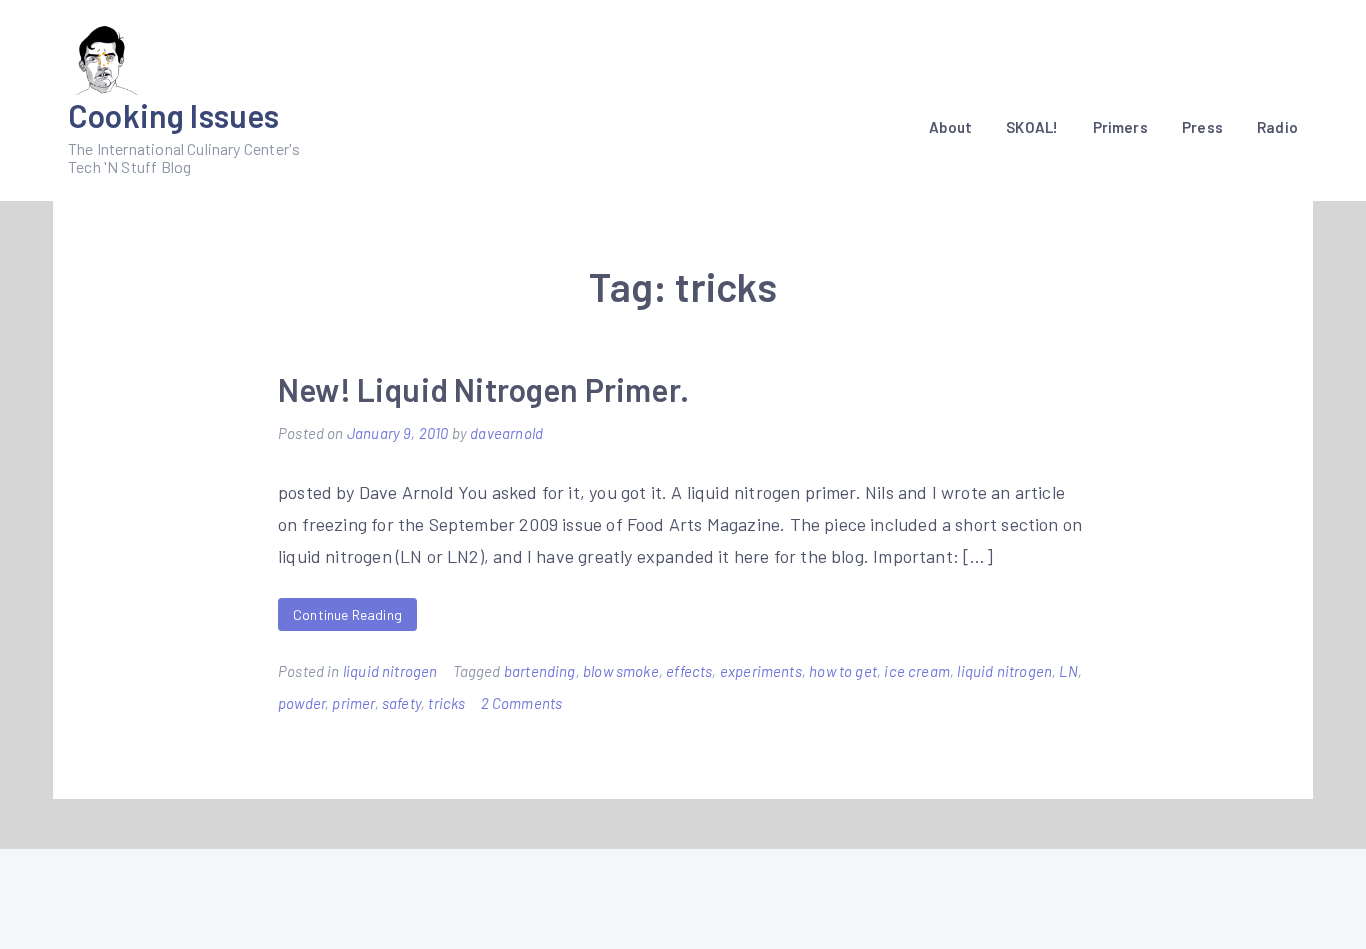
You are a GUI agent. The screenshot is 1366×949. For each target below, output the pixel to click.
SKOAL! (1032, 127)
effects (689, 671)
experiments (761, 671)
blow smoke (621, 671)
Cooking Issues (174, 115)
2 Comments (522, 703)
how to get (843, 671)
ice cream (917, 671)
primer (353, 703)
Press (1202, 127)
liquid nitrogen (390, 671)
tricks (446, 703)
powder (301, 703)
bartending (540, 671)
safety (401, 703)
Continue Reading (347, 614)
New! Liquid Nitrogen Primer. (483, 389)
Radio (1277, 127)
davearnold (506, 433)
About (950, 127)
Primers (1120, 127)
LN (1068, 671)
